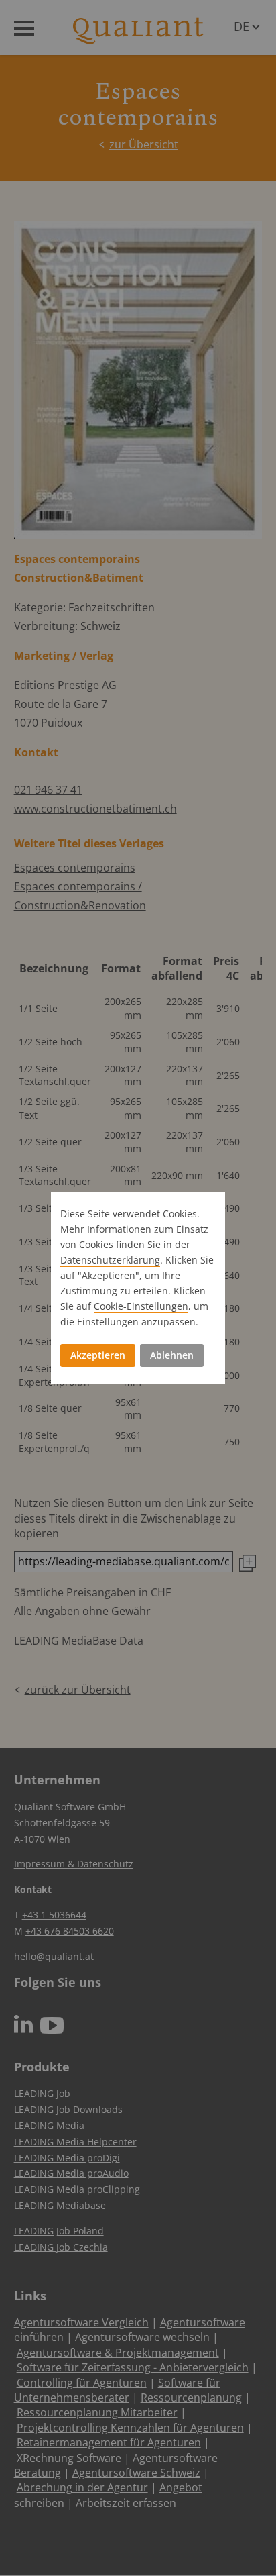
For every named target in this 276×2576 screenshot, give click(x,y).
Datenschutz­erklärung (110, 1260)
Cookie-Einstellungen (141, 1306)
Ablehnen (172, 1355)
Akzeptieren (98, 1355)
